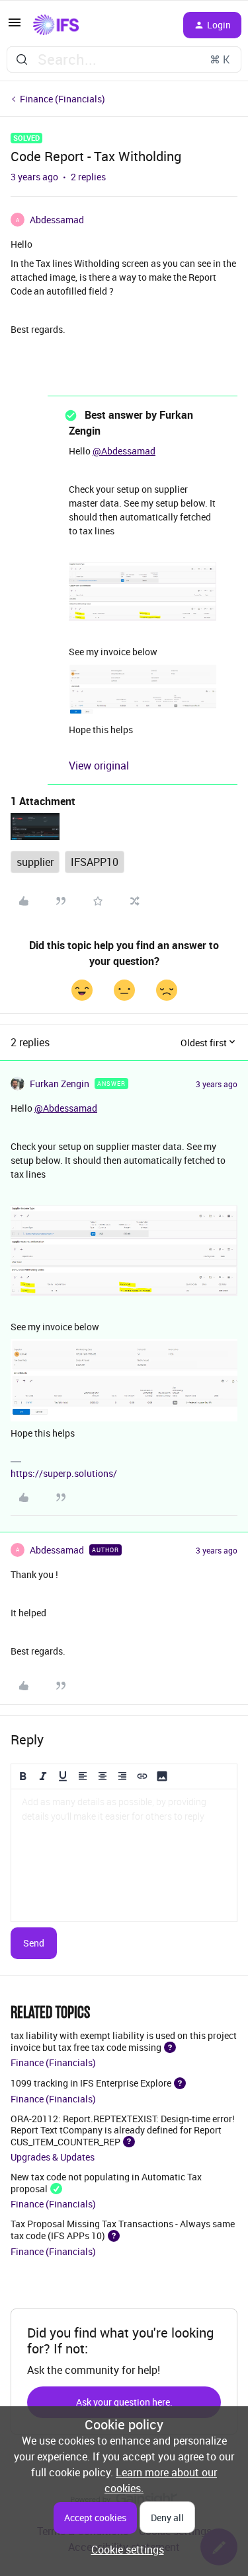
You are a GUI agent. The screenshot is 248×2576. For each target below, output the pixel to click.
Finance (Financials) (62, 99)
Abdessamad (57, 220)
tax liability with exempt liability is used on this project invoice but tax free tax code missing (124, 2041)
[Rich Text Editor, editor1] (124, 1855)
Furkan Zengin (60, 1084)
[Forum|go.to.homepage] (56, 25)
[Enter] (22, 59)
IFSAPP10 (95, 862)
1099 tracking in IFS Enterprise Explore (91, 2083)
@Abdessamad (124, 451)
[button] (15, 26)
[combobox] (124, 59)
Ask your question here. (124, 2402)
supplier (35, 862)
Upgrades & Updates (53, 2157)
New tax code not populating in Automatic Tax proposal (106, 2182)
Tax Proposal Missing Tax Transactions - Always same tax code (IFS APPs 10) (123, 2229)
